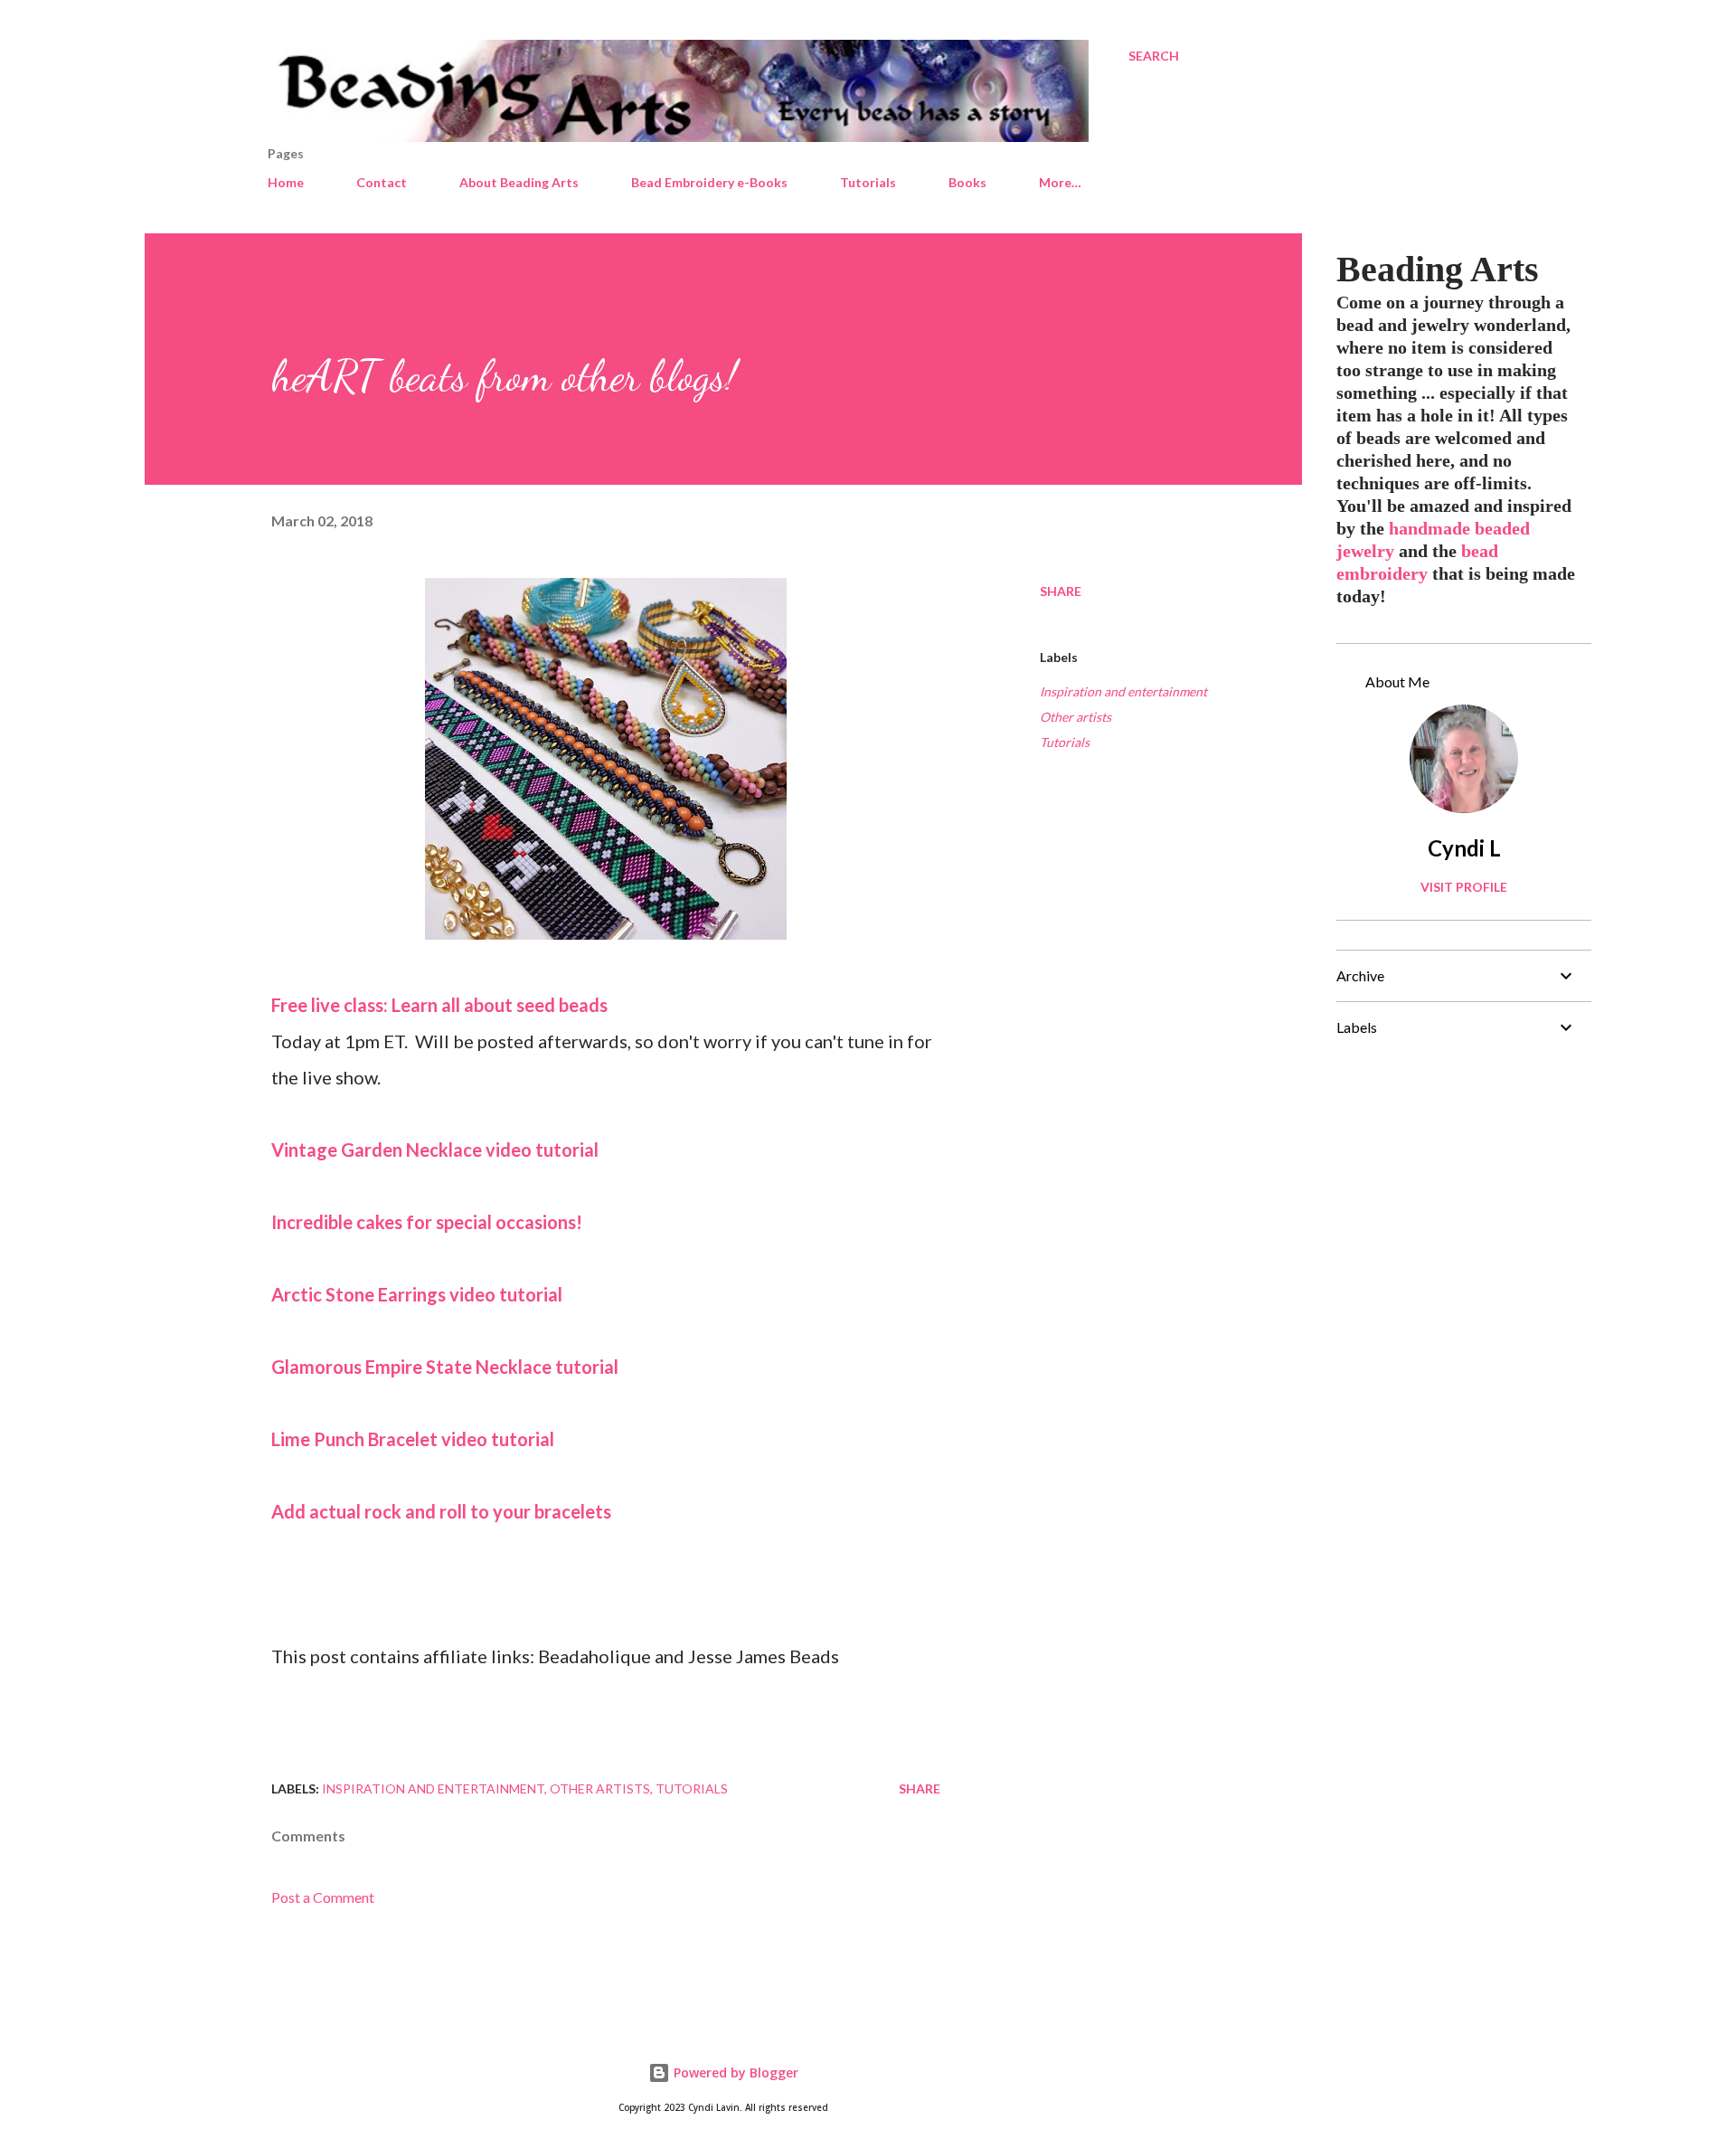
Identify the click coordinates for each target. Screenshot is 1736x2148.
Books (967, 182)
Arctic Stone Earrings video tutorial (417, 1294)
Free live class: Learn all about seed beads (439, 1005)
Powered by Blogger (734, 2072)
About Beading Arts (519, 182)
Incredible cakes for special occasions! (427, 1222)
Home (286, 182)
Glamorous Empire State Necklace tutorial (445, 1367)
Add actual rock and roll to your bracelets (441, 1511)
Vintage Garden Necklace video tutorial (435, 1150)
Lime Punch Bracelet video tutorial (413, 1439)
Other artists (1076, 717)
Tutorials (868, 182)
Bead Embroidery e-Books (709, 182)
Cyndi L (1464, 848)
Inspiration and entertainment (1123, 691)
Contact (382, 182)
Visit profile (1464, 887)
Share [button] (1061, 591)
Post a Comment (323, 1897)
